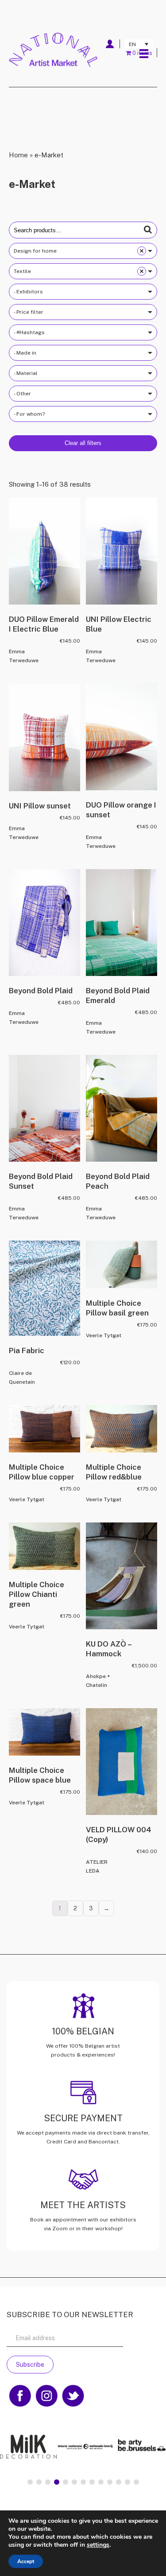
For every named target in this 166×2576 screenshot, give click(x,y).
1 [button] (30, 2482)
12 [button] (127, 2482)
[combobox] (83, 251)
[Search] (148, 230)
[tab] (30, 2482)
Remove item (142, 251)
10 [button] (110, 2482)
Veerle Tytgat (104, 1335)
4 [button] (57, 2482)
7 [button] (83, 2482)
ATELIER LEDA (97, 1866)
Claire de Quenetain (22, 1378)
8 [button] (92, 2482)
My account (110, 44)
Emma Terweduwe (24, 656)
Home (18, 155)
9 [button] (101, 2482)
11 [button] (119, 2482)
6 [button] (74, 2482)
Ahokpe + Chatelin (98, 1681)
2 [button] (39, 2482)
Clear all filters (83, 443)
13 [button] (136, 2482)
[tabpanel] (83, 2447)
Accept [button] (26, 2561)
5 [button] (66, 2482)
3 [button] (48, 2482)
